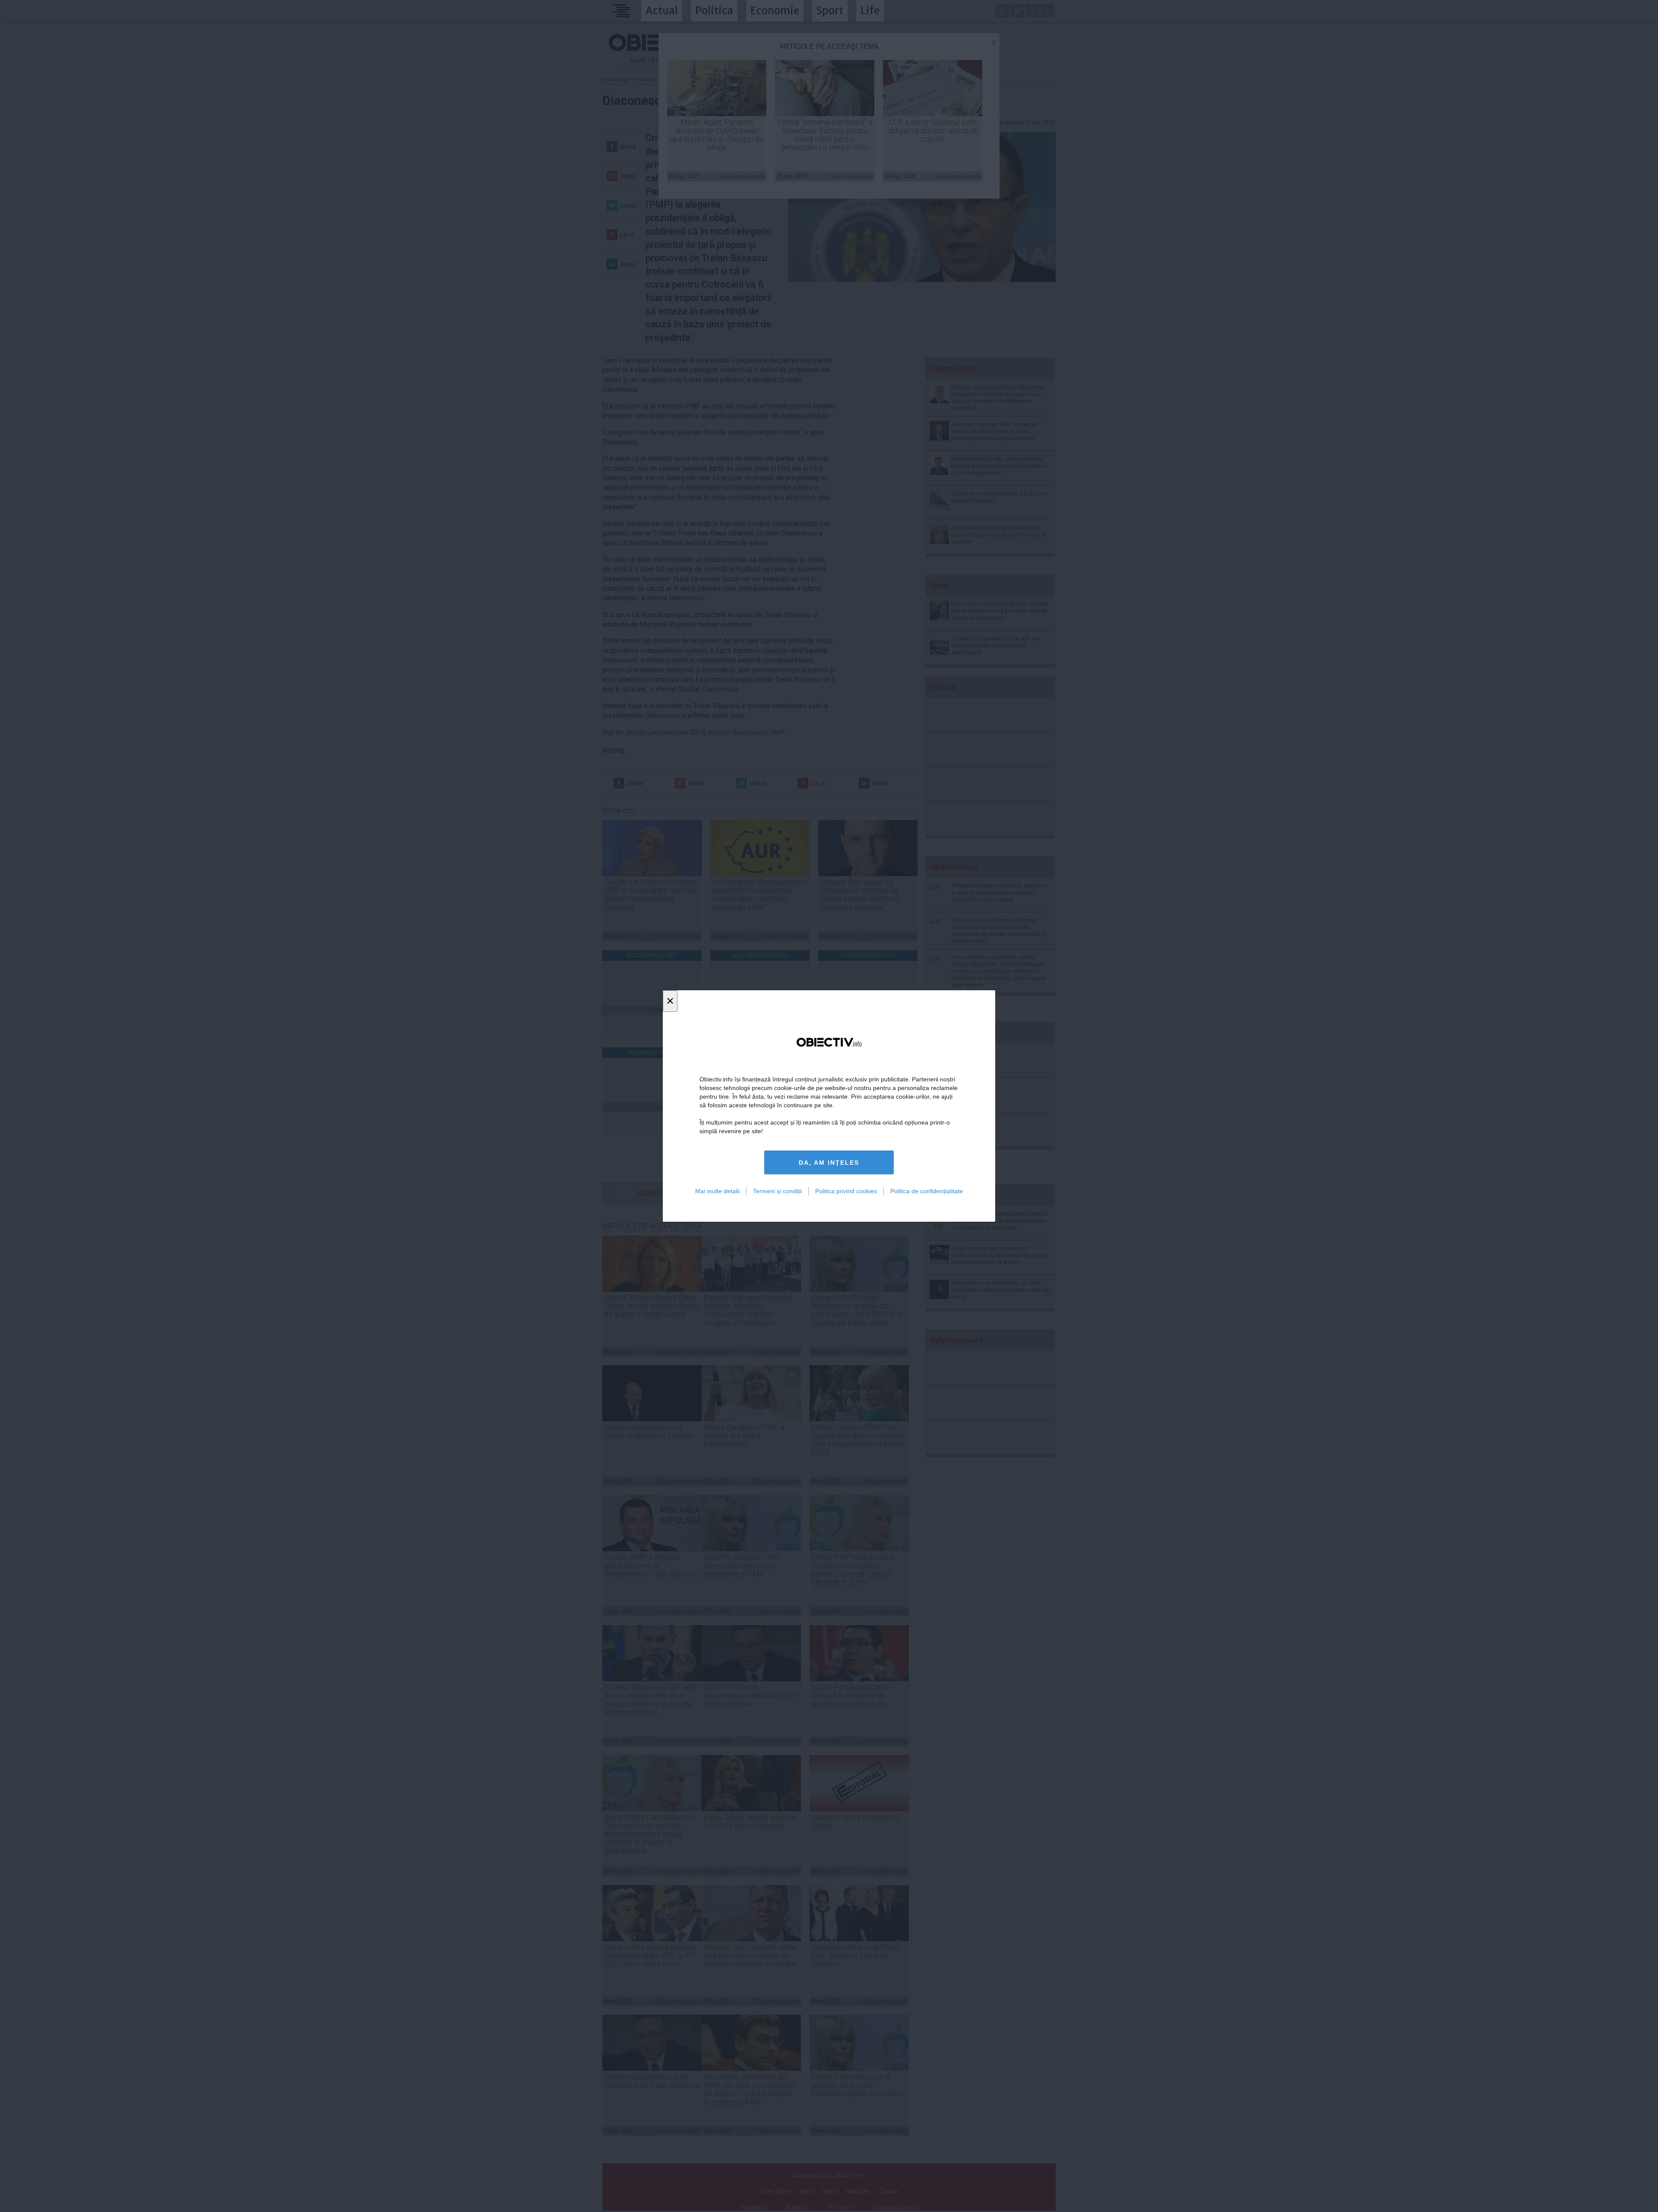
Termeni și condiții (777, 1191)
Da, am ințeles (829, 1163)
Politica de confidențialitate (927, 1191)
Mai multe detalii (717, 1191)
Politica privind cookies (846, 1191)
